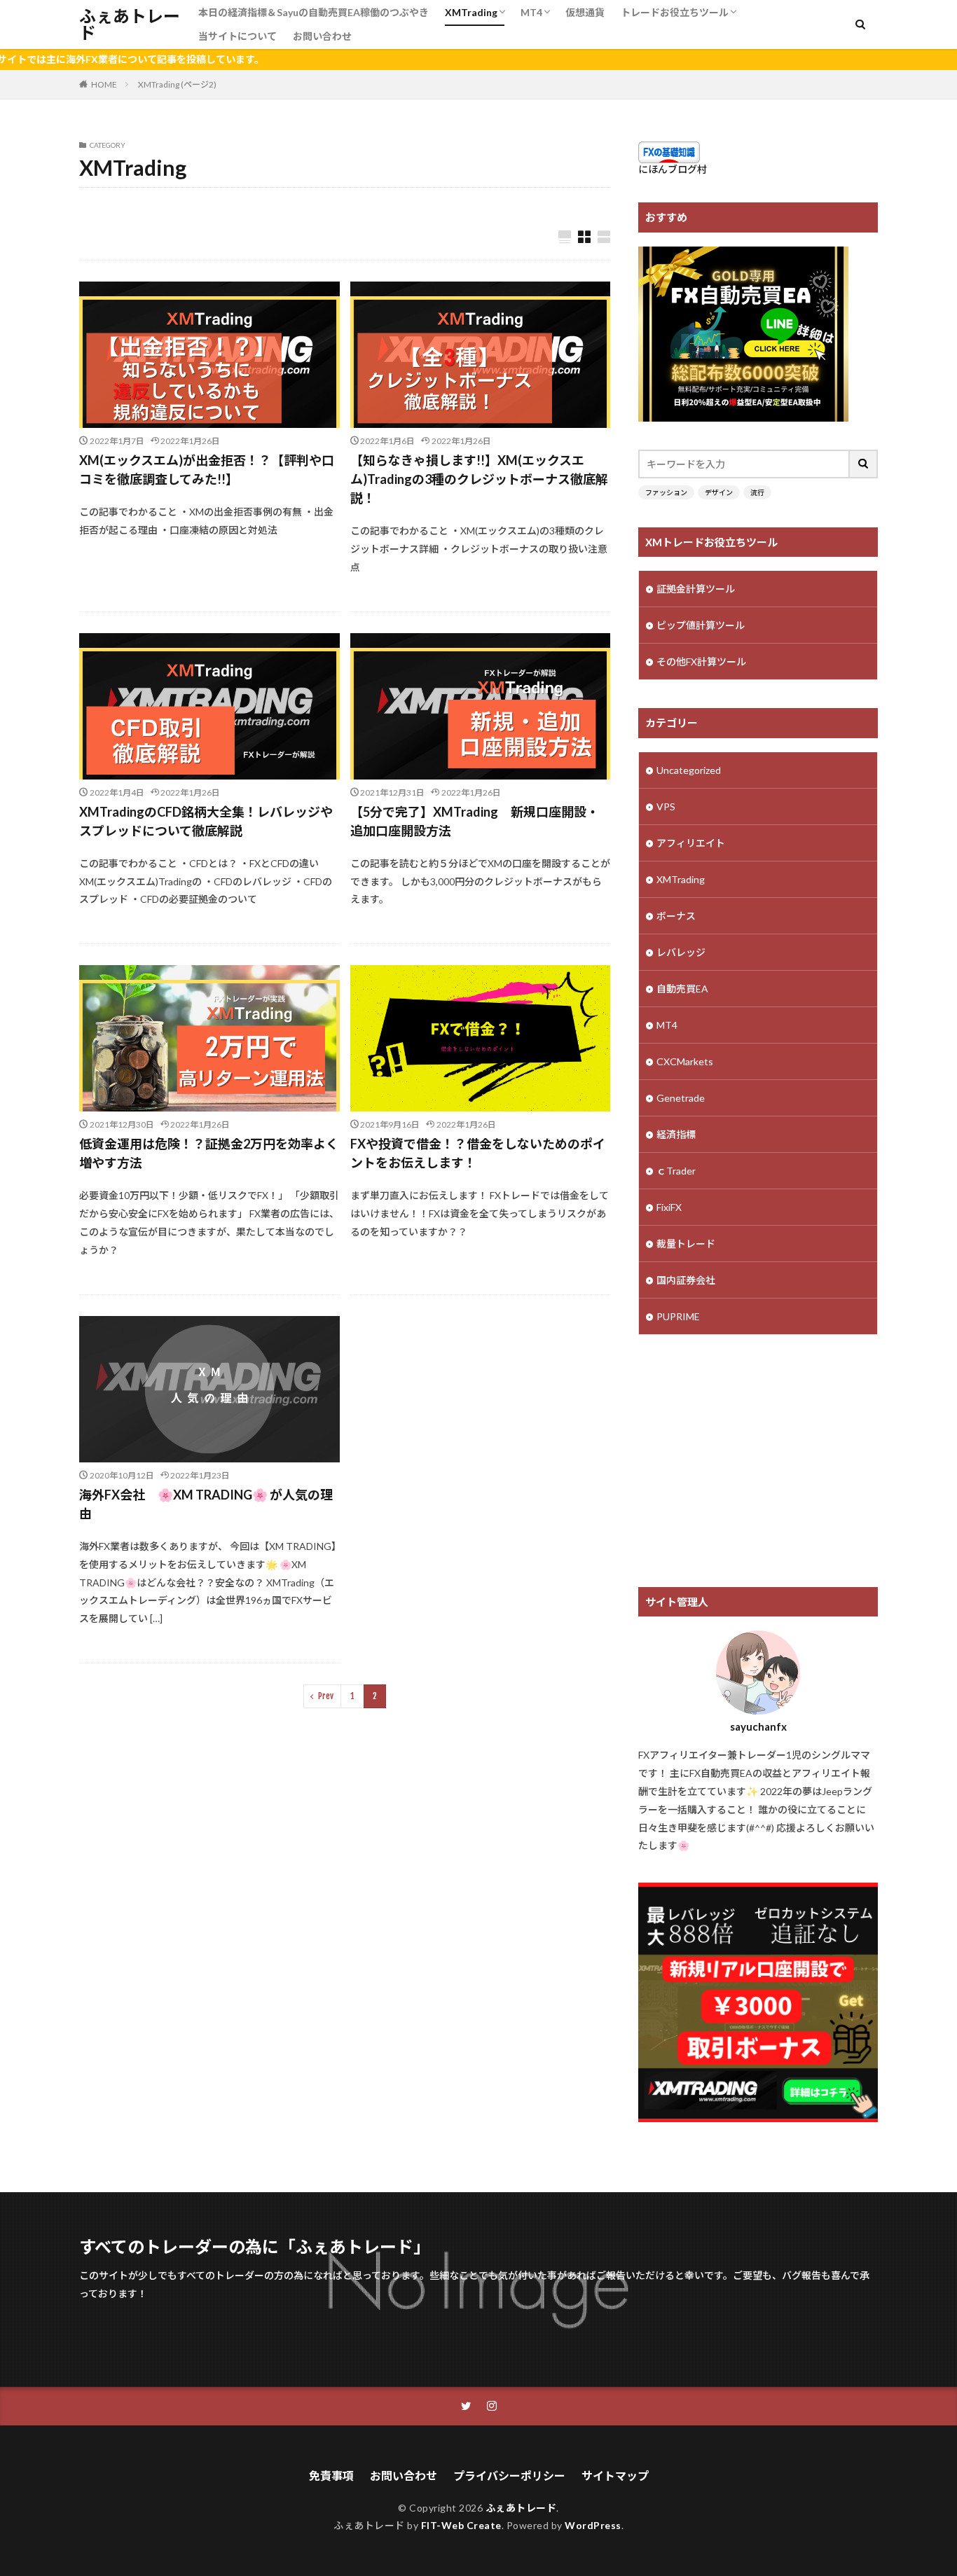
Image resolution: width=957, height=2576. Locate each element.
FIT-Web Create (461, 2525)
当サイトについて (237, 36)
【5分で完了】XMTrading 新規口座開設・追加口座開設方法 (475, 821)
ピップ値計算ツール (701, 625)
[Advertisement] (758, 1461)
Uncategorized (689, 770)
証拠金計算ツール (696, 589)
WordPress (593, 2525)
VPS (666, 806)
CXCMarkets (685, 1061)
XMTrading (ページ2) (177, 84)
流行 (757, 492)
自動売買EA (682, 989)
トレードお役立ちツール (675, 12)
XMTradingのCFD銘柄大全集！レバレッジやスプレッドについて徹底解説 (206, 821)
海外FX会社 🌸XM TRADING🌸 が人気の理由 (206, 1504)
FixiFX (669, 1207)
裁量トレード (686, 1244)
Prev (326, 1696)
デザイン (719, 492)
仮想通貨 (585, 12)
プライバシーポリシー (509, 2475)
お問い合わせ (322, 36)
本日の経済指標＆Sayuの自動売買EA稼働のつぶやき (314, 12)
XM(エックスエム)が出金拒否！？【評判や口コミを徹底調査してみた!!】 (207, 470)
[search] (864, 464)
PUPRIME (678, 1316)
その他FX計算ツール (701, 662)
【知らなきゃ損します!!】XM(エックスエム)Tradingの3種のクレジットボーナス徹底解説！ (479, 479)
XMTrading (471, 12)
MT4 (531, 12)
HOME (104, 84)
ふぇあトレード (130, 25)
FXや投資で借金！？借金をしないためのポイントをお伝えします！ (478, 1153)
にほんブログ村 (673, 169)
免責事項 (331, 2475)
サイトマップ (615, 2475)
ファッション (666, 492)
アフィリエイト (691, 843)
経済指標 (676, 1134)
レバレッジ (681, 952)
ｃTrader (676, 1171)
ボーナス (676, 916)
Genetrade (681, 1098)
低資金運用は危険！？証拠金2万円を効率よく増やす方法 (209, 1153)
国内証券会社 (686, 1280)
